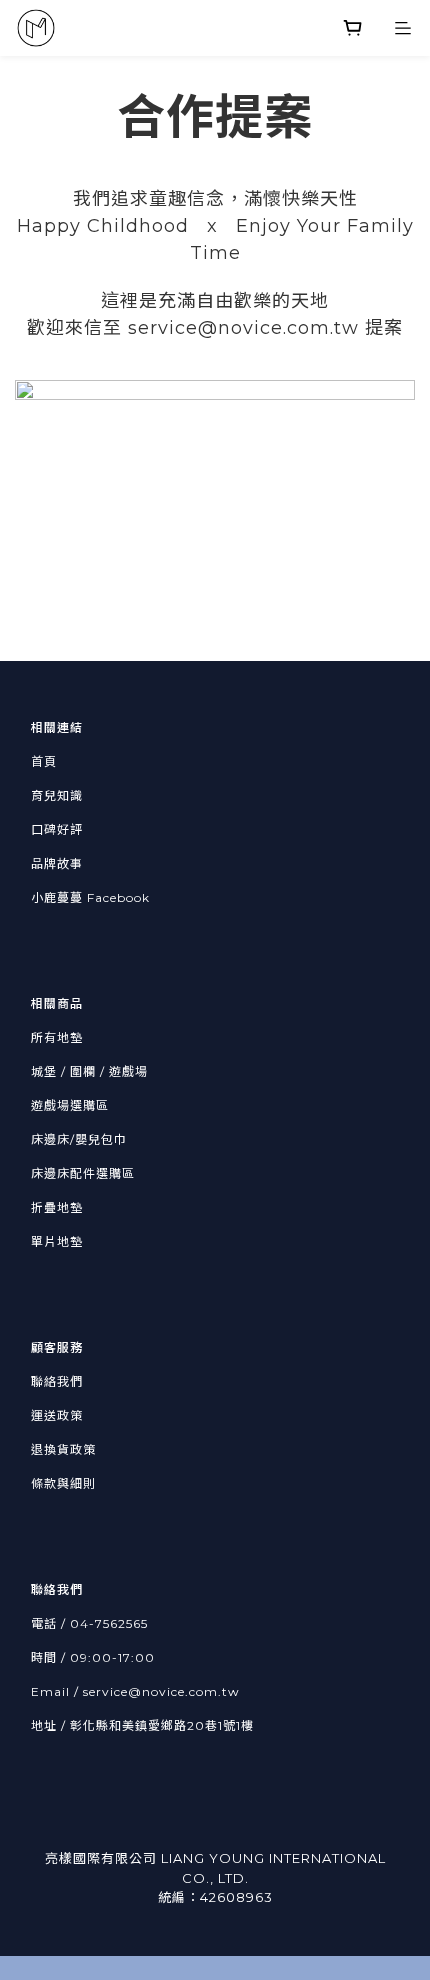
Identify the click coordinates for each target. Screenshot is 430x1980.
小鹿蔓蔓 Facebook (90, 897)
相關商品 (57, 1003)
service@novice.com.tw (161, 1691)
